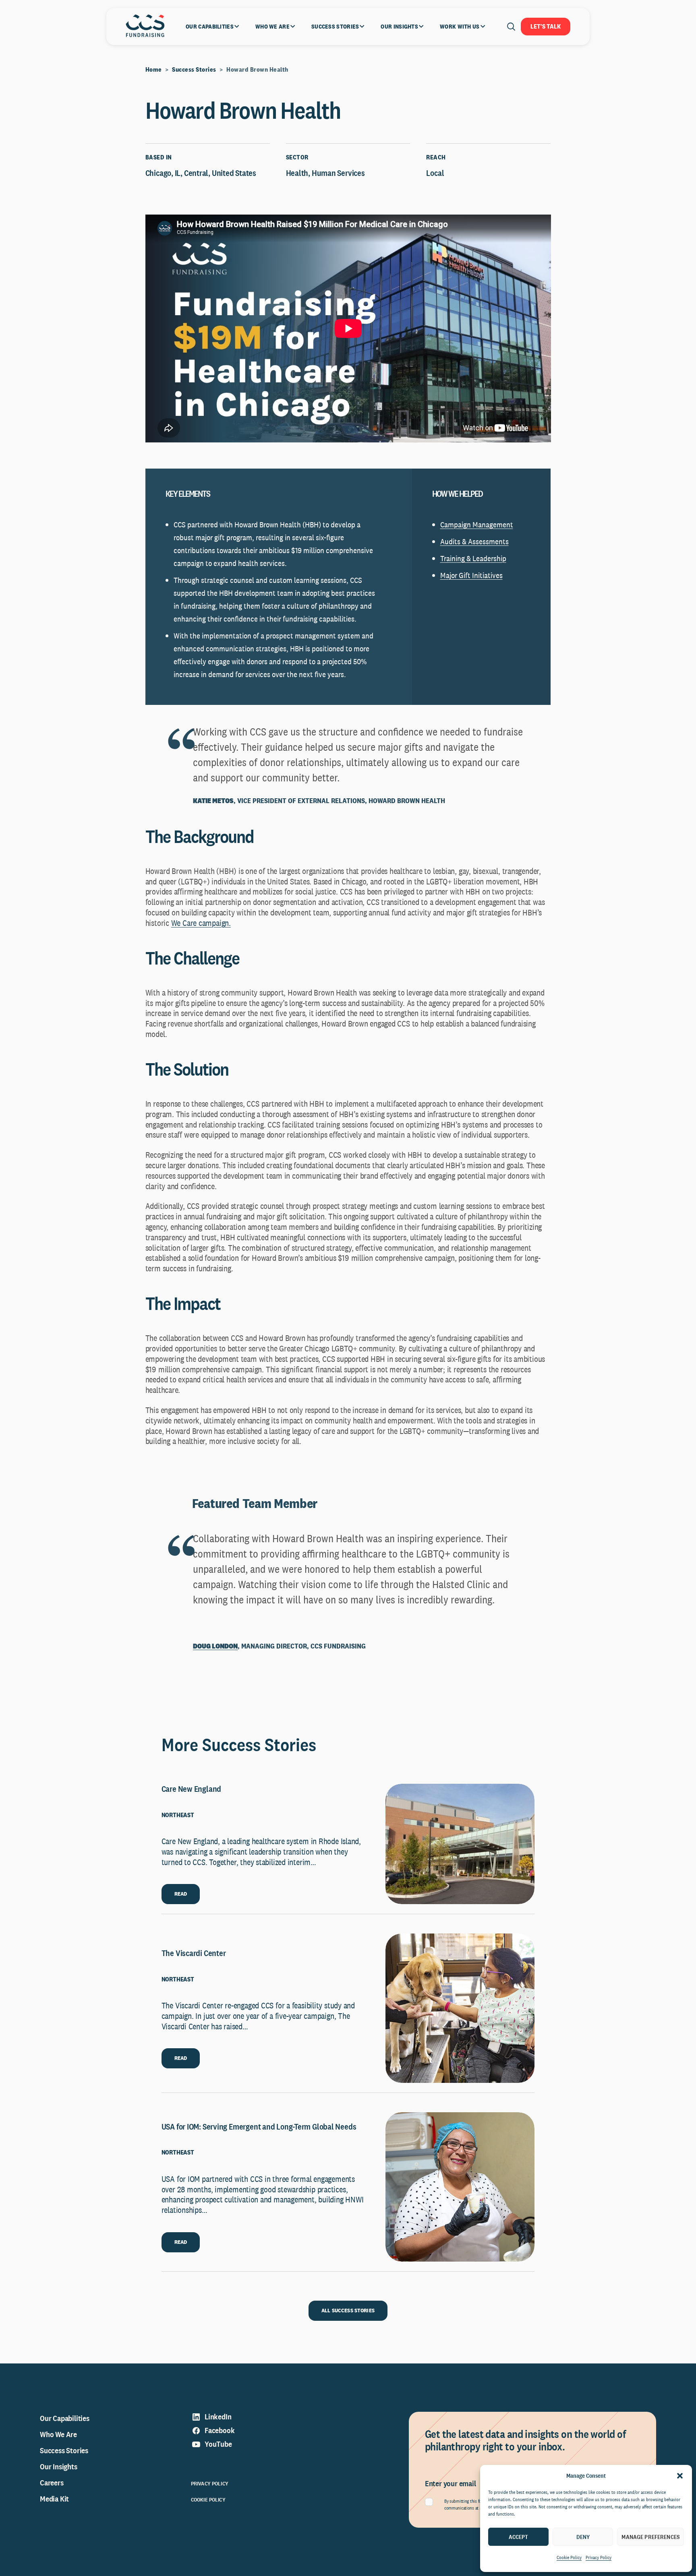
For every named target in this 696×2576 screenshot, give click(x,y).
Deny (583, 2537)
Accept (519, 2537)
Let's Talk (546, 26)
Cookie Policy (569, 2557)
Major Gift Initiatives (471, 575)
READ (181, 1894)
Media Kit (54, 2499)
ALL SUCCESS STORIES (348, 2310)
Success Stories (194, 69)
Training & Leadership (473, 558)
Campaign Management (477, 525)
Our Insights (59, 2467)
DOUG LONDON (215, 1646)
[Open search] (511, 27)
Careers (52, 2483)
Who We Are (58, 2434)
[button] (680, 2476)
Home (154, 69)
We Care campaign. (201, 923)
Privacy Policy (599, 2557)
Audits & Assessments (474, 541)
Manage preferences (650, 2537)
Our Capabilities (65, 2418)
